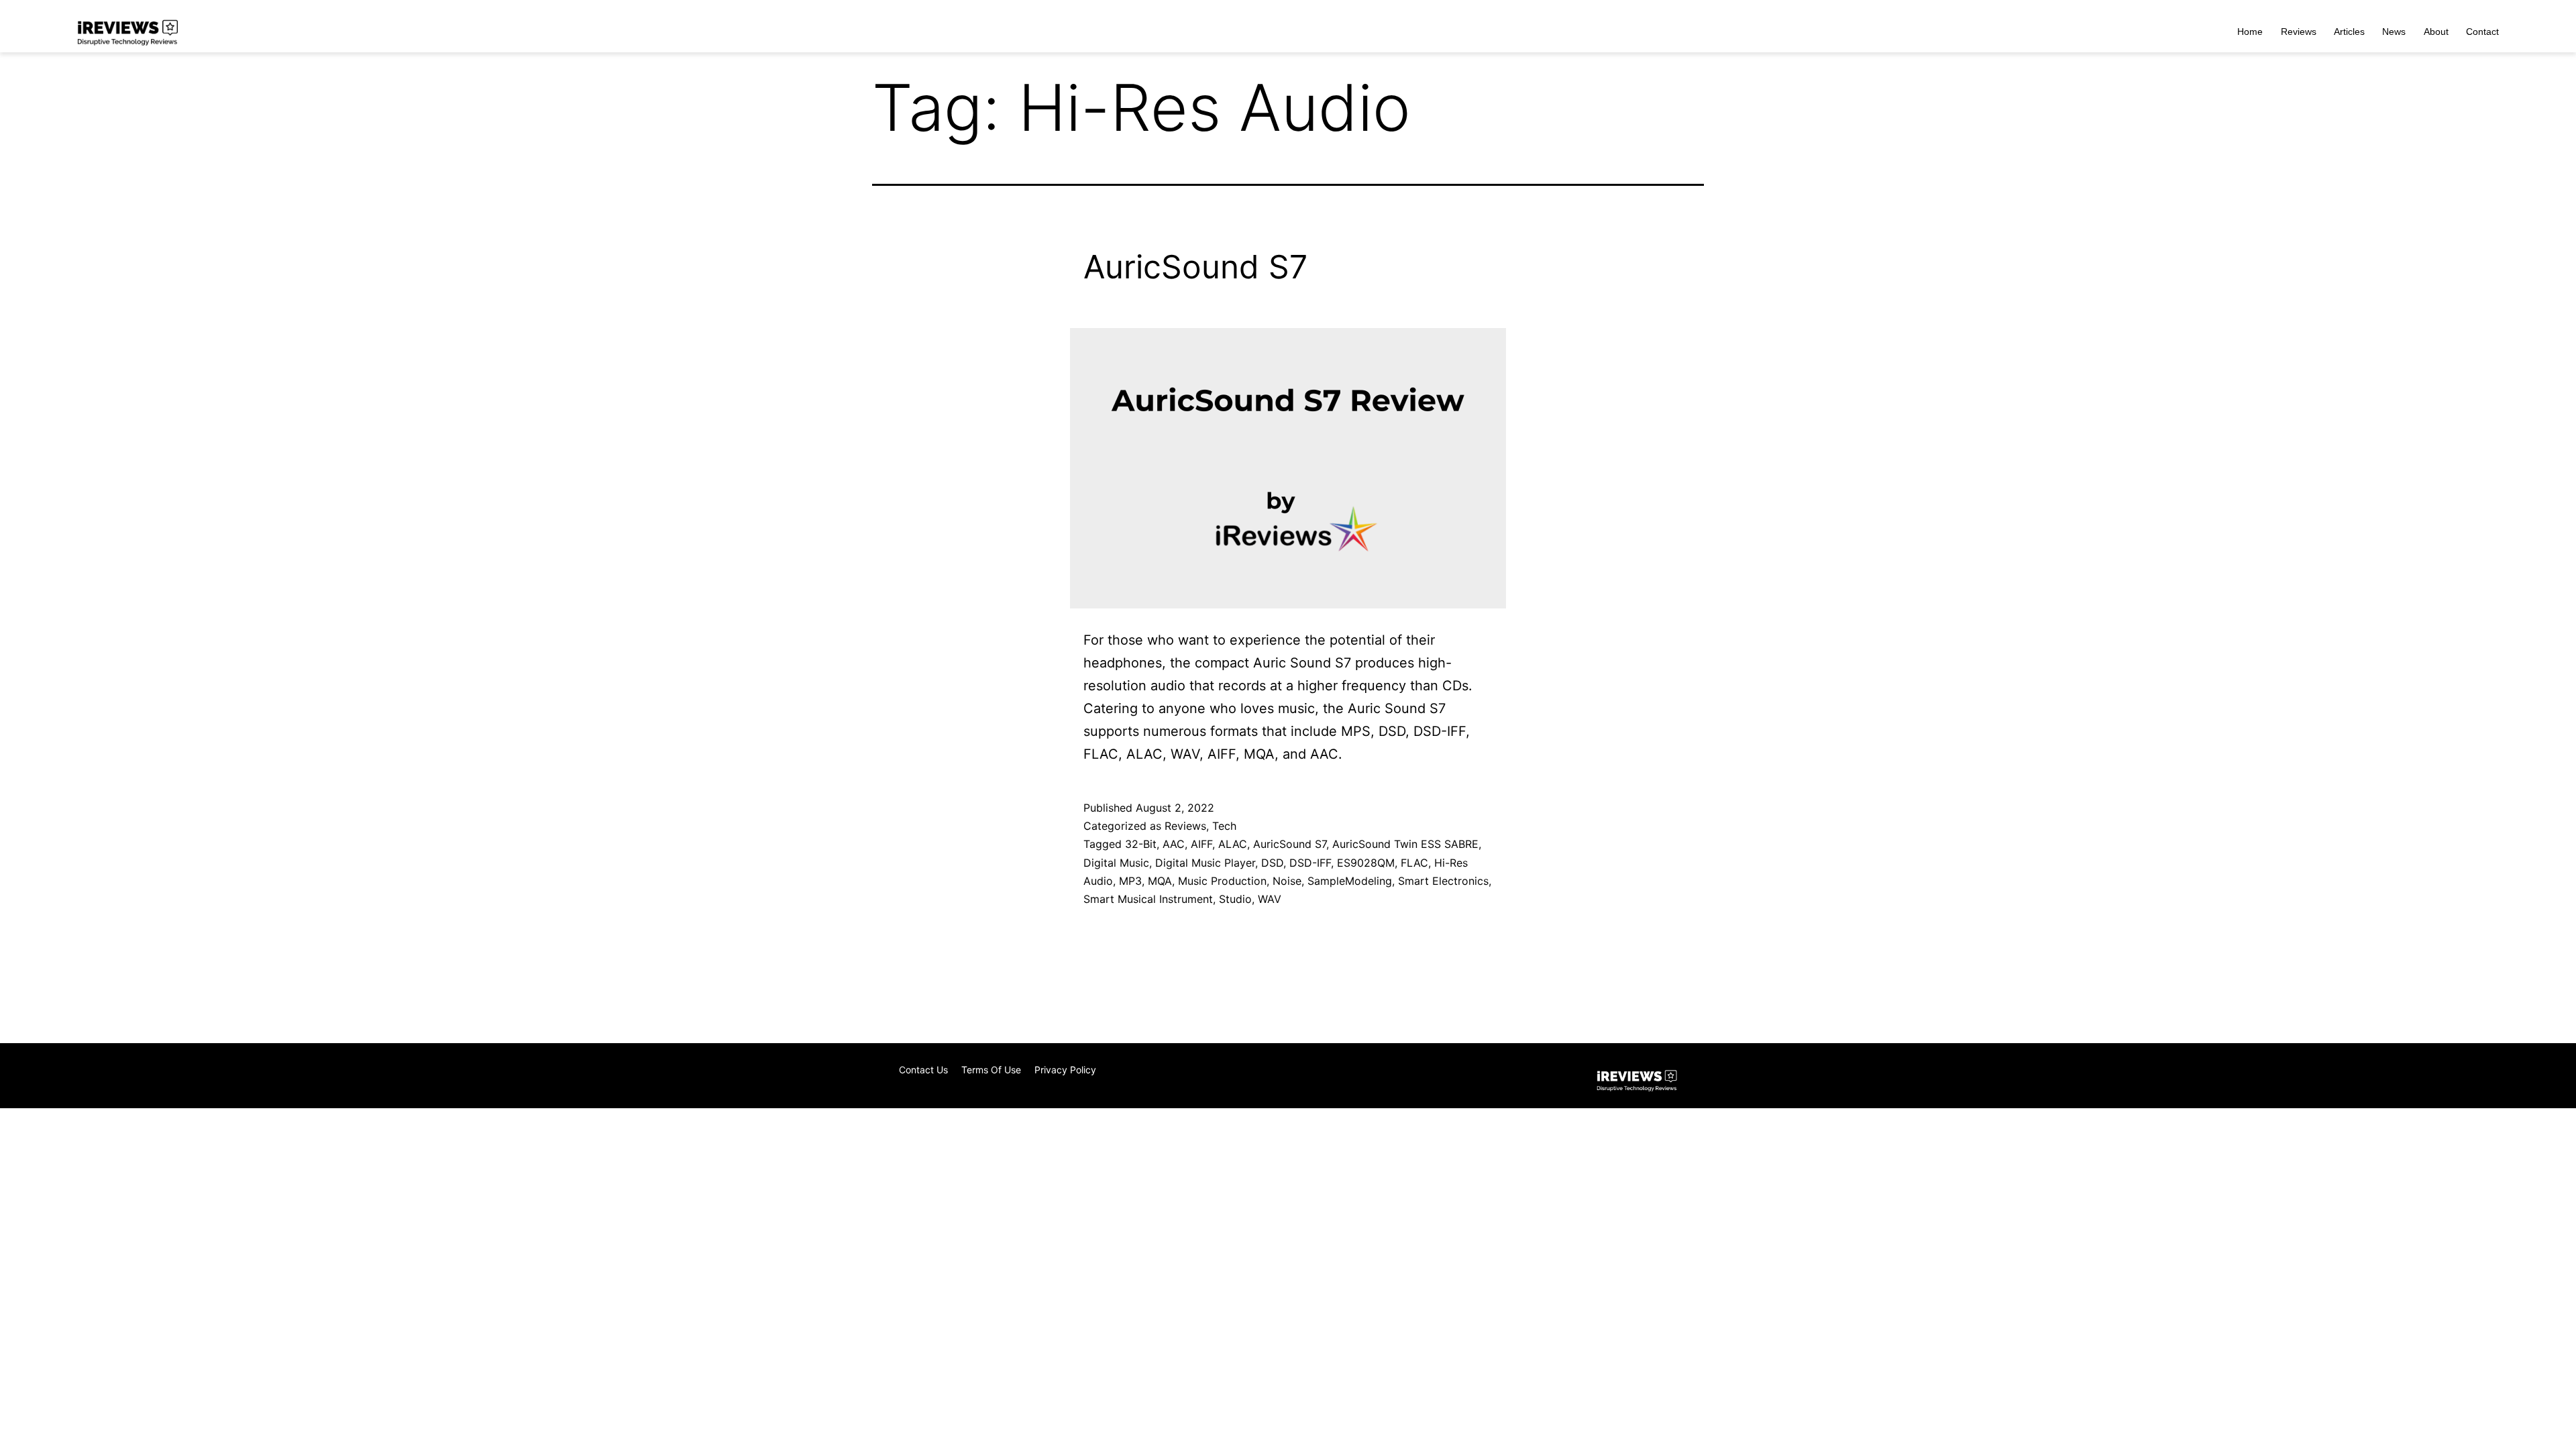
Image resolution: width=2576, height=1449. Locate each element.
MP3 (1130, 881)
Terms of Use (991, 1070)
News (2394, 32)
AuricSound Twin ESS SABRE (1405, 844)
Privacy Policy (1065, 1070)
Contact (2482, 32)
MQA (1160, 881)
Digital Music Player (1205, 863)
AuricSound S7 (1195, 267)
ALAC (1233, 844)
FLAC (1414, 863)
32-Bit (1141, 844)
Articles (2349, 32)
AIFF (1201, 844)
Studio (1235, 899)
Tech (1224, 826)
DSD (1272, 863)
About (2436, 32)
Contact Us (923, 1070)
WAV (1270, 899)
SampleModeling (1350, 881)
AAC (1174, 844)
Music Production (1222, 881)
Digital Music (1116, 863)
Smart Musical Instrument (1148, 899)
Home (2250, 32)
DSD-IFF (1310, 863)
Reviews (2299, 32)
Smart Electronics (1443, 881)
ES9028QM (1366, 863)
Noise (1287, 881)
